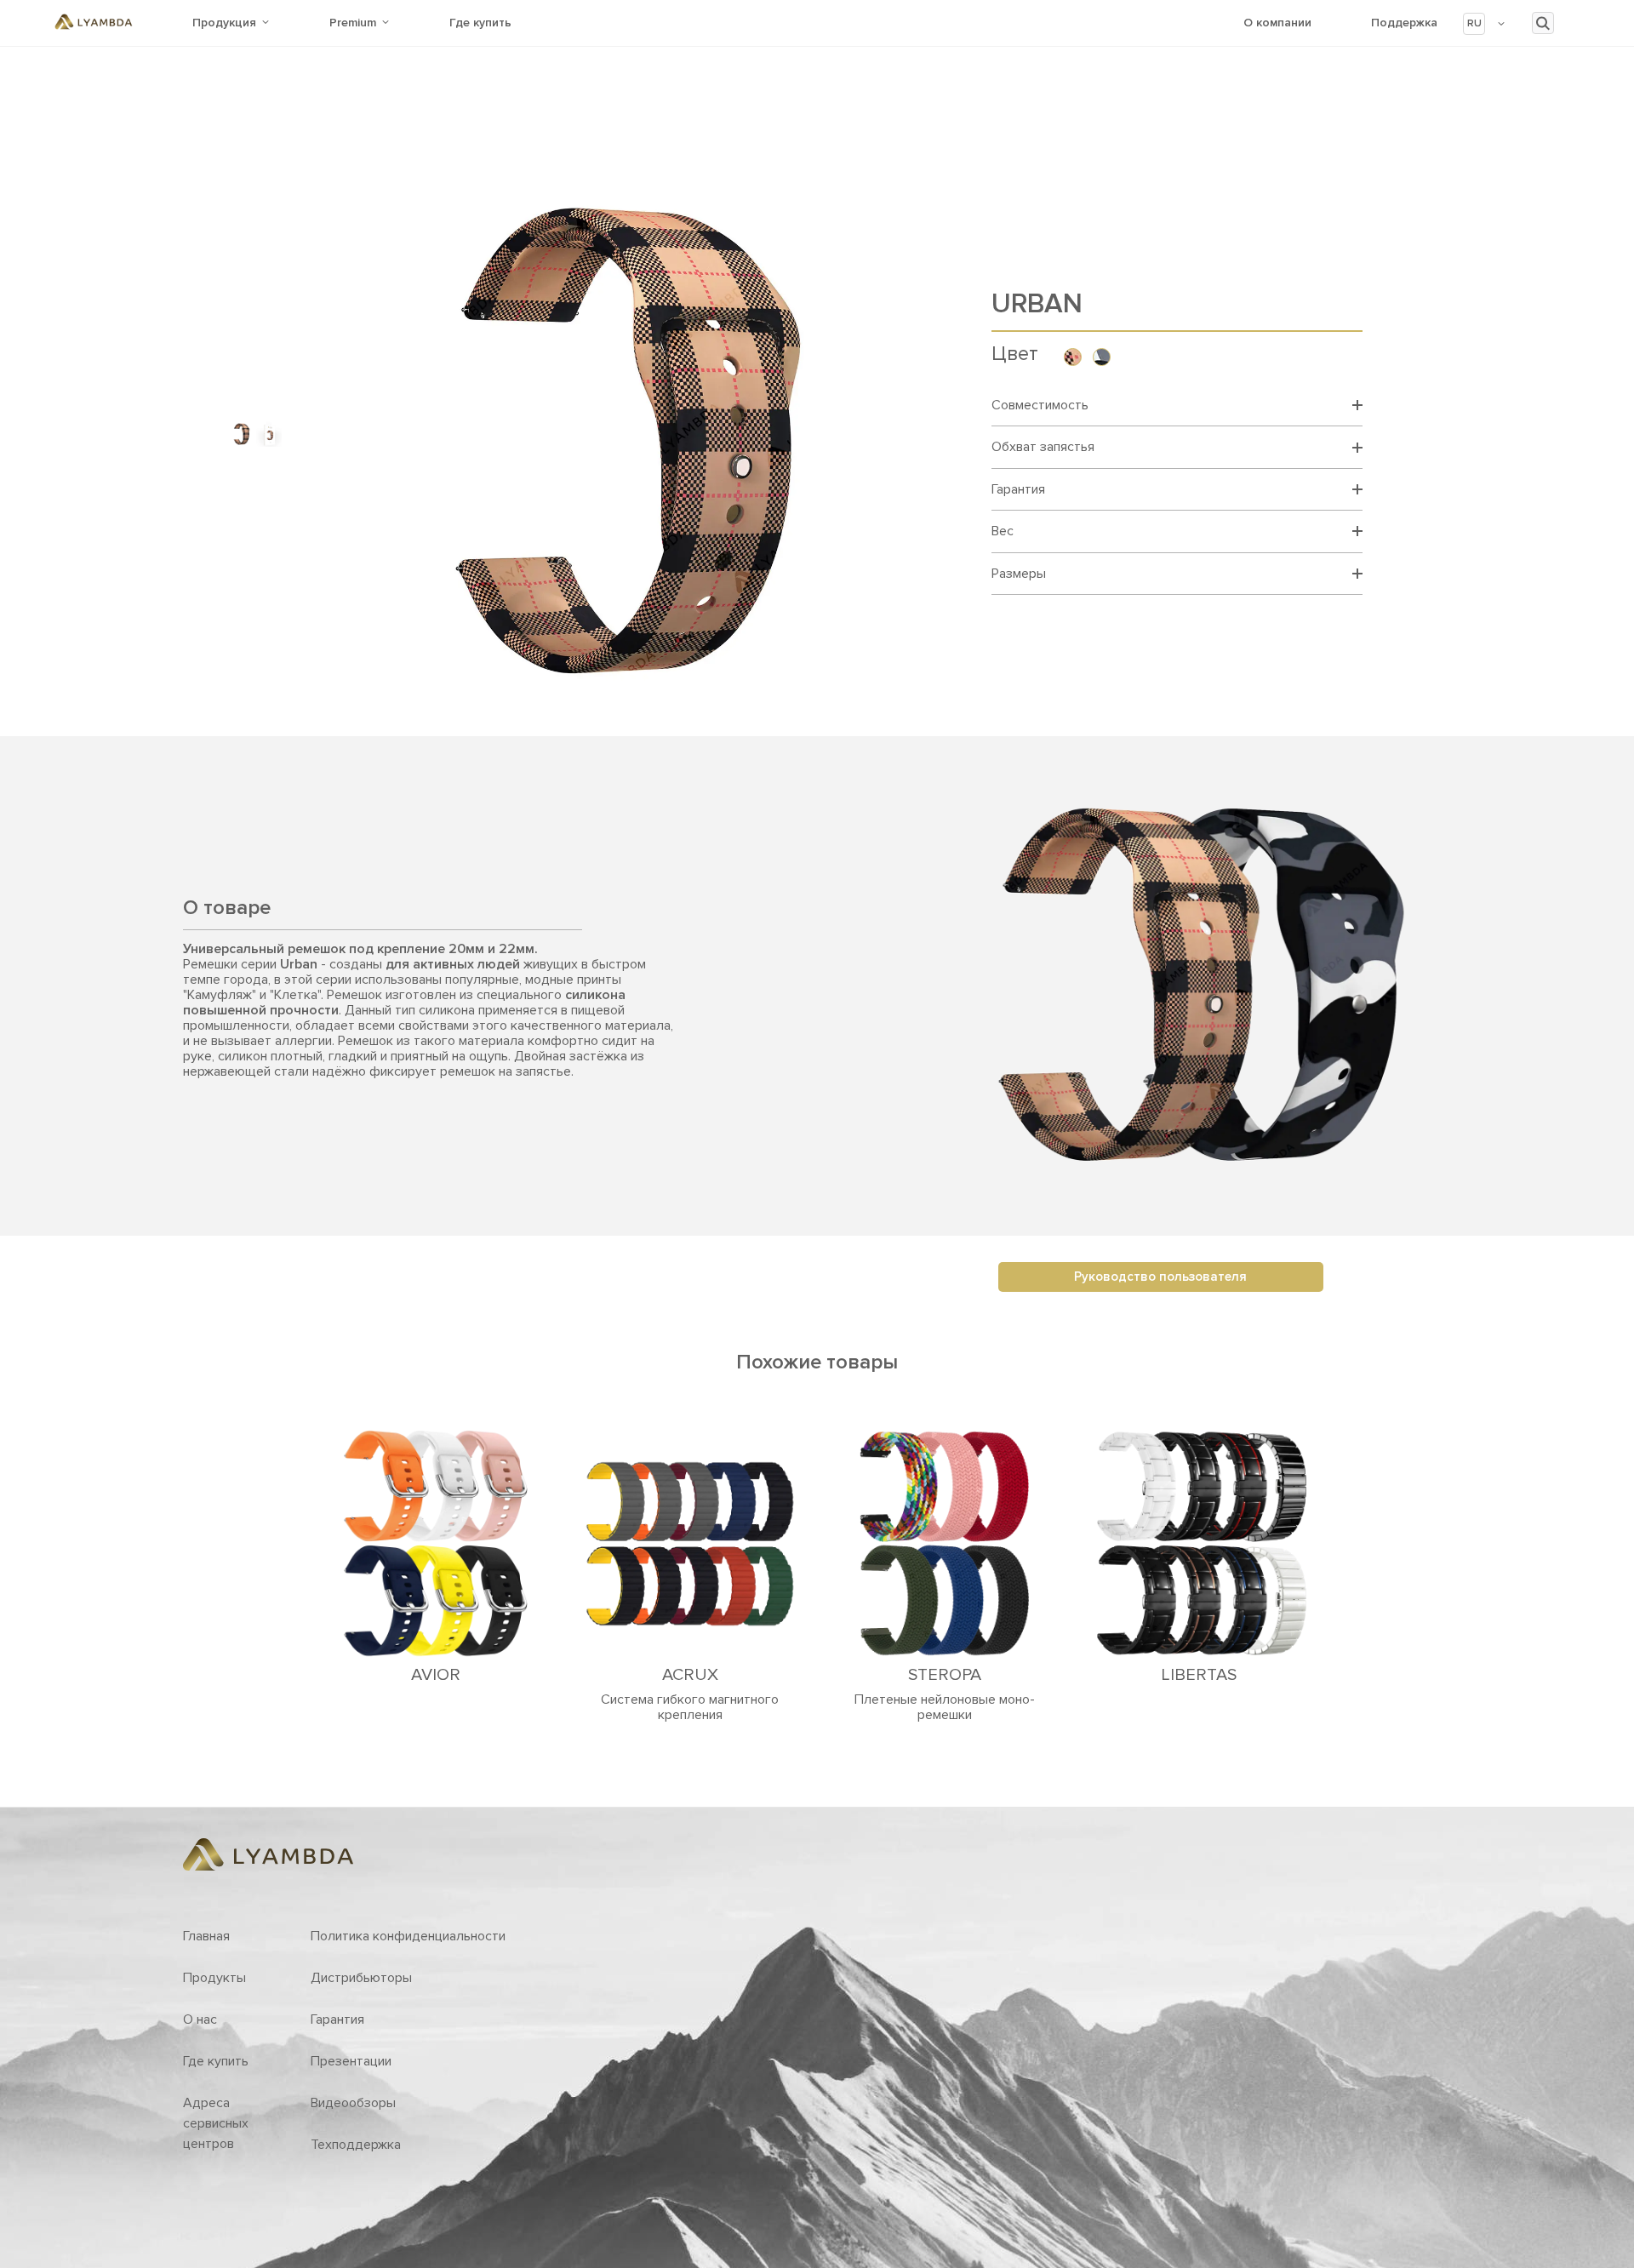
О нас (200, 2019)
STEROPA (945, 1675)
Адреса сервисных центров (216, 2123)
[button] (1485, 24)
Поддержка (1404, 23)
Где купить (480, 23)
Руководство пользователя (1160, 1277)
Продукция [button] (224, 23)
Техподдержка (356, 2145)
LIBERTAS (1199, 1675)
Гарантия (337, 2019)
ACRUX (690, 1675)
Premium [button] (353, 23)
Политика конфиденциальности (408, 1936)
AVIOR (436, 1675)
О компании (1277, 23)
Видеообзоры (353, 2103)
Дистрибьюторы (361, 1978)
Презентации (351, 2061)
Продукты (214, 1978)
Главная (206, 1936)
